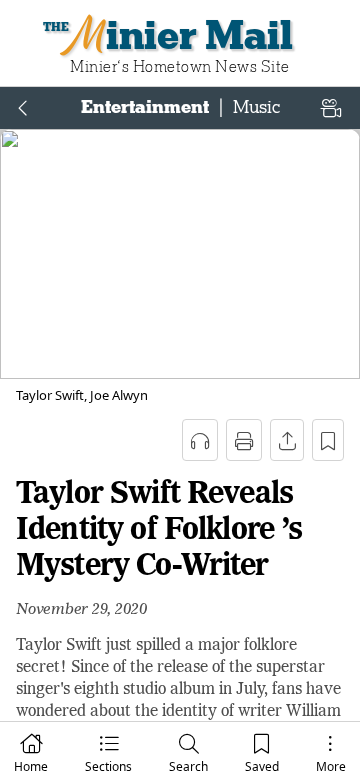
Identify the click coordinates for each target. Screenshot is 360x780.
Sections (108, 766)
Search (188, 766)
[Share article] (287, 440)
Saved (262, 766)
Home (31, 766)
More (331, 766)
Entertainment (145, 107)
